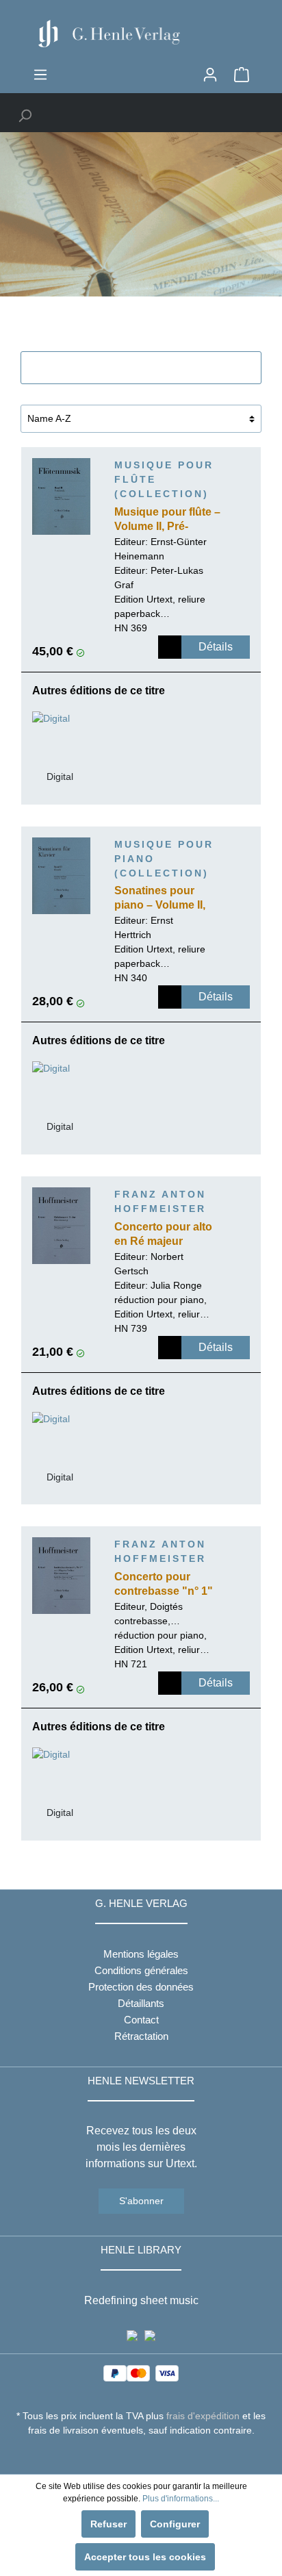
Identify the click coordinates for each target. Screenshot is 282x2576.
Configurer (175, 2524)
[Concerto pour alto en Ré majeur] (61, 1226)
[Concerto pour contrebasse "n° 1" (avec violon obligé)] (61, 1576)
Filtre (149, 368)
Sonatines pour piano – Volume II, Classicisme (160, 899)
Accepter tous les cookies (145, 2557)
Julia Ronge (176, 1285)
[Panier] (242, 75)
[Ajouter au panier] (170, 647)
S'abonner (141, 2201)
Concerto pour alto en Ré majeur (163, 1234)
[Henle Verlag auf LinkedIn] (152, 2455)
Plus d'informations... (181, 2499)
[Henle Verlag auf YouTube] (131, 2455)
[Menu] (40, 75)
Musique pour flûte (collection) (164, 479)
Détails (216, 647)
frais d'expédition (203, 2416)
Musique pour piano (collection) (164, 859)
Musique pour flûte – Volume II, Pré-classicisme (167, 520)
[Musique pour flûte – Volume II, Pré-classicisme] (61, 496)
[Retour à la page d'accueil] (141, 34)
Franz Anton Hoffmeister (160, 1201)
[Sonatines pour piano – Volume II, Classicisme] (61, 876)
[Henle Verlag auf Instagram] (141, 2455)
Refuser (108, 2524)
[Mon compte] (210, 75)
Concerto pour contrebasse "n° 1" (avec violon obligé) (165, 1585)
